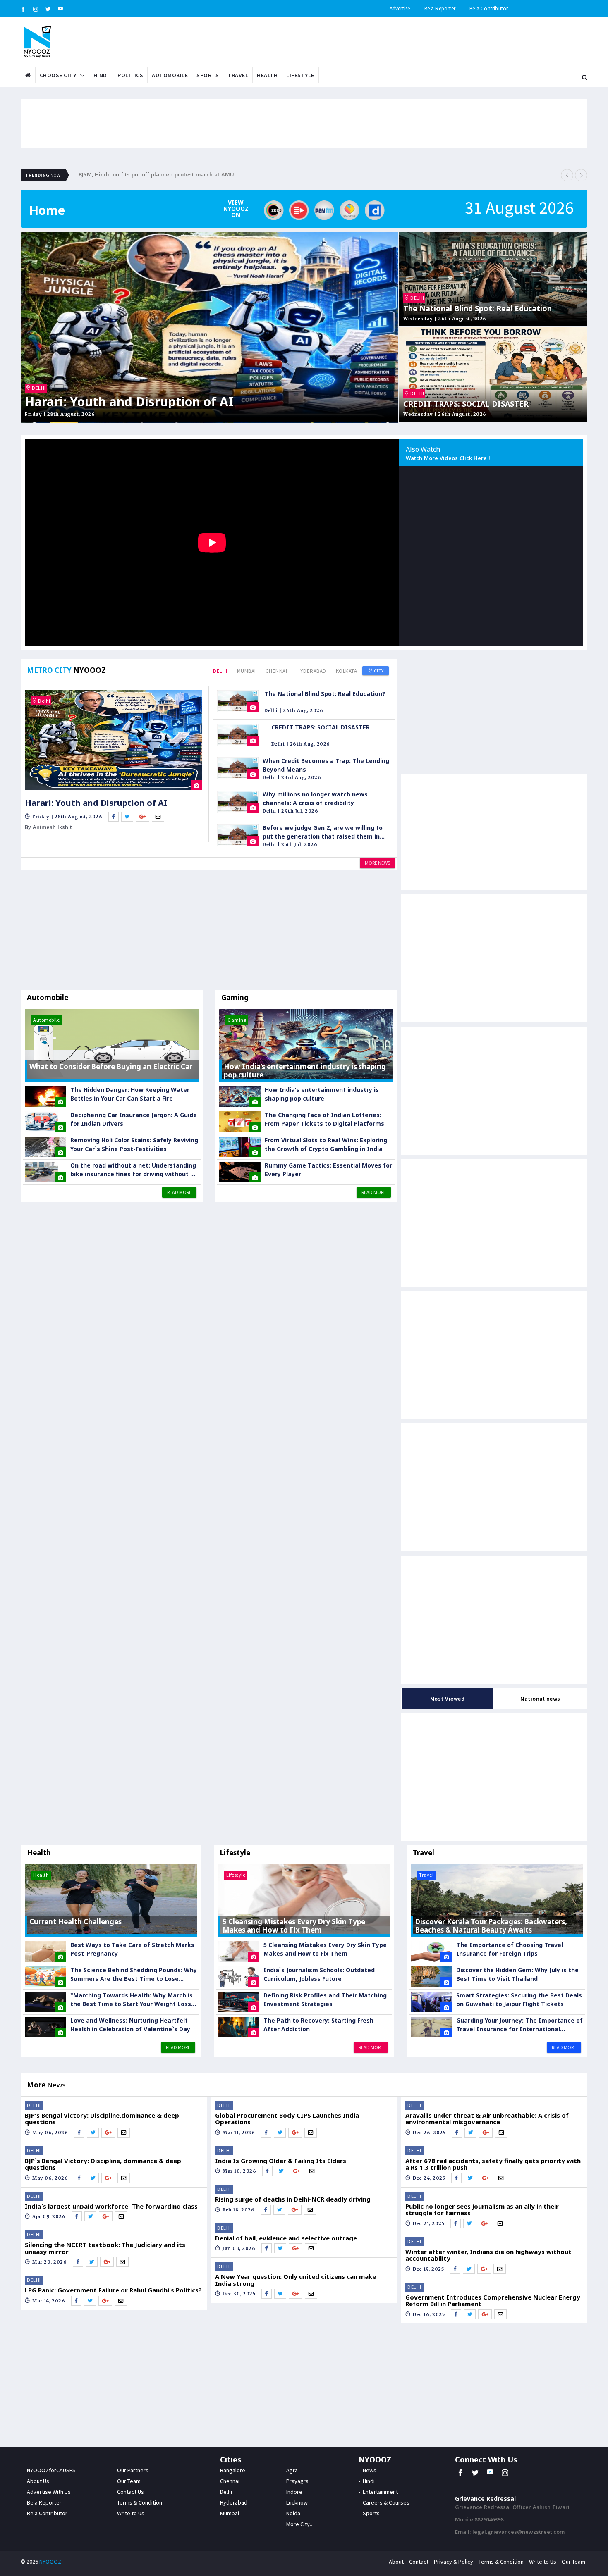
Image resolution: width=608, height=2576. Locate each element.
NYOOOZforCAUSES (51, 2470)
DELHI (38, 388)
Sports (208, 75)
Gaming (235, 997)
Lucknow (297, 2502)
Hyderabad (311, 671)
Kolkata (347, 671)
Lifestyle (300, 75)
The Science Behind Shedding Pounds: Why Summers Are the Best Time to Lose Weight (134, 1974)
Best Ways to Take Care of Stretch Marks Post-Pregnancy (132, 1949)
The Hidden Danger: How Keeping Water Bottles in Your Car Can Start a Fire (130, 1094)
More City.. (299, 2524)
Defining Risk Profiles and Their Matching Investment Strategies (325, 1999)
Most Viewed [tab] (448, 1699)
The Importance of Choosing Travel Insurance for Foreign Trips (510, 1949)
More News (377, 863)
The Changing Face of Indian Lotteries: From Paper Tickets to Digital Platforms (324, 1119)
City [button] (378, 671)
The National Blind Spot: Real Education (478, 309)
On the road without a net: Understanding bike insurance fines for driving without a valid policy (133, 1170)
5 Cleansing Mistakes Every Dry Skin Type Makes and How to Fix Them (325, 1949)
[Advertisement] (209, 932)
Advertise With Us (49, 2492)
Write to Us (131, 2513)
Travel (238, 75)
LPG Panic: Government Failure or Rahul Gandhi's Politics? (113, 2290)
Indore (294, 2492)
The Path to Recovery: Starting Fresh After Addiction (318, 2025)
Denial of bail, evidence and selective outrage (286, 2238)
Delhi (220, 671)
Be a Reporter (440, 8)
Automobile (170, 75)
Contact (419, 2562)
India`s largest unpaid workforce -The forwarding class (111, 2206)
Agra (292, 2470)
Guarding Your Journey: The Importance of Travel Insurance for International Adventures (519, 2025)
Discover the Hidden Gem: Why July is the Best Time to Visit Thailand (517, 1974)
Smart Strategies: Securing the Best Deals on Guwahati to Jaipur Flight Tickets (519, 1999)
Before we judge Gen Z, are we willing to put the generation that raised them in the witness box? (323, 832)
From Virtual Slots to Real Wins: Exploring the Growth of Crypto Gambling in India (326, 1144)
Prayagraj (298, 2481)
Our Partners (133, 2470)
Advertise (400, 8)
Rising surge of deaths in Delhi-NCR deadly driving (293, 2199)
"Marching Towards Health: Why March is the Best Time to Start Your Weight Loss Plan (132, 2000)
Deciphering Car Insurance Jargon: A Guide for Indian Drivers (134, 1119)
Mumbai (247, 671)
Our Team (129, 2481)
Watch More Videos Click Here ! (448, 459)
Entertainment (380, 2492)
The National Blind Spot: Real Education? (325, 694)
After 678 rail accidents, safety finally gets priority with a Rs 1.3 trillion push (493, 2164)
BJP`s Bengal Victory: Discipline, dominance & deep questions (103, 2164)
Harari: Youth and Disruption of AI (129, 402)
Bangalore (233, 2470)
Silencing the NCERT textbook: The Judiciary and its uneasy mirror (105, 2248)
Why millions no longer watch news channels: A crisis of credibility (315, 798)
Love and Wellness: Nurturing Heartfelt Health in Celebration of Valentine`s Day (130, 2025)
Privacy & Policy (454, 2562)
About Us (38, 2481)
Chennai (276, 671)
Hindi (101, 75)
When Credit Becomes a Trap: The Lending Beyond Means (326, 765)
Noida (293, 2513)
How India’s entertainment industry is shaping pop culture (322, 1094)
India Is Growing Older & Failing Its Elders (281, 2161)
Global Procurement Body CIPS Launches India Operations (287, 2119)
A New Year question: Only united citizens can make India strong (296, 2280)
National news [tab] (540, 1699)
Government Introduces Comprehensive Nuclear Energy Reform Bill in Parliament (493, 2301)
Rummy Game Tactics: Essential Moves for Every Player (328, 1170)
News (370, 2470)
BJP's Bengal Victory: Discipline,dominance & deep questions (102, 2119)
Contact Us (130, 2492)
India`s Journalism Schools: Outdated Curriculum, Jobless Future (319, 1974)
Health (267, 75)
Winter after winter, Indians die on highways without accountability (488, 2255)
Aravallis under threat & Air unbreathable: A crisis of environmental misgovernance (487, 2119)
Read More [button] (179, 1192)
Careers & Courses (386, 2502)
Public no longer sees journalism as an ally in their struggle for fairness (482, 2210)
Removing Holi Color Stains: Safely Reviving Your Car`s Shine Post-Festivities (134, 1144)
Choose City (58, 75)
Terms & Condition (140, 2502)
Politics (130, 75)
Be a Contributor (489, 8)
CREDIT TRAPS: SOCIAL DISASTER (466, 404)
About (396, 2562)
